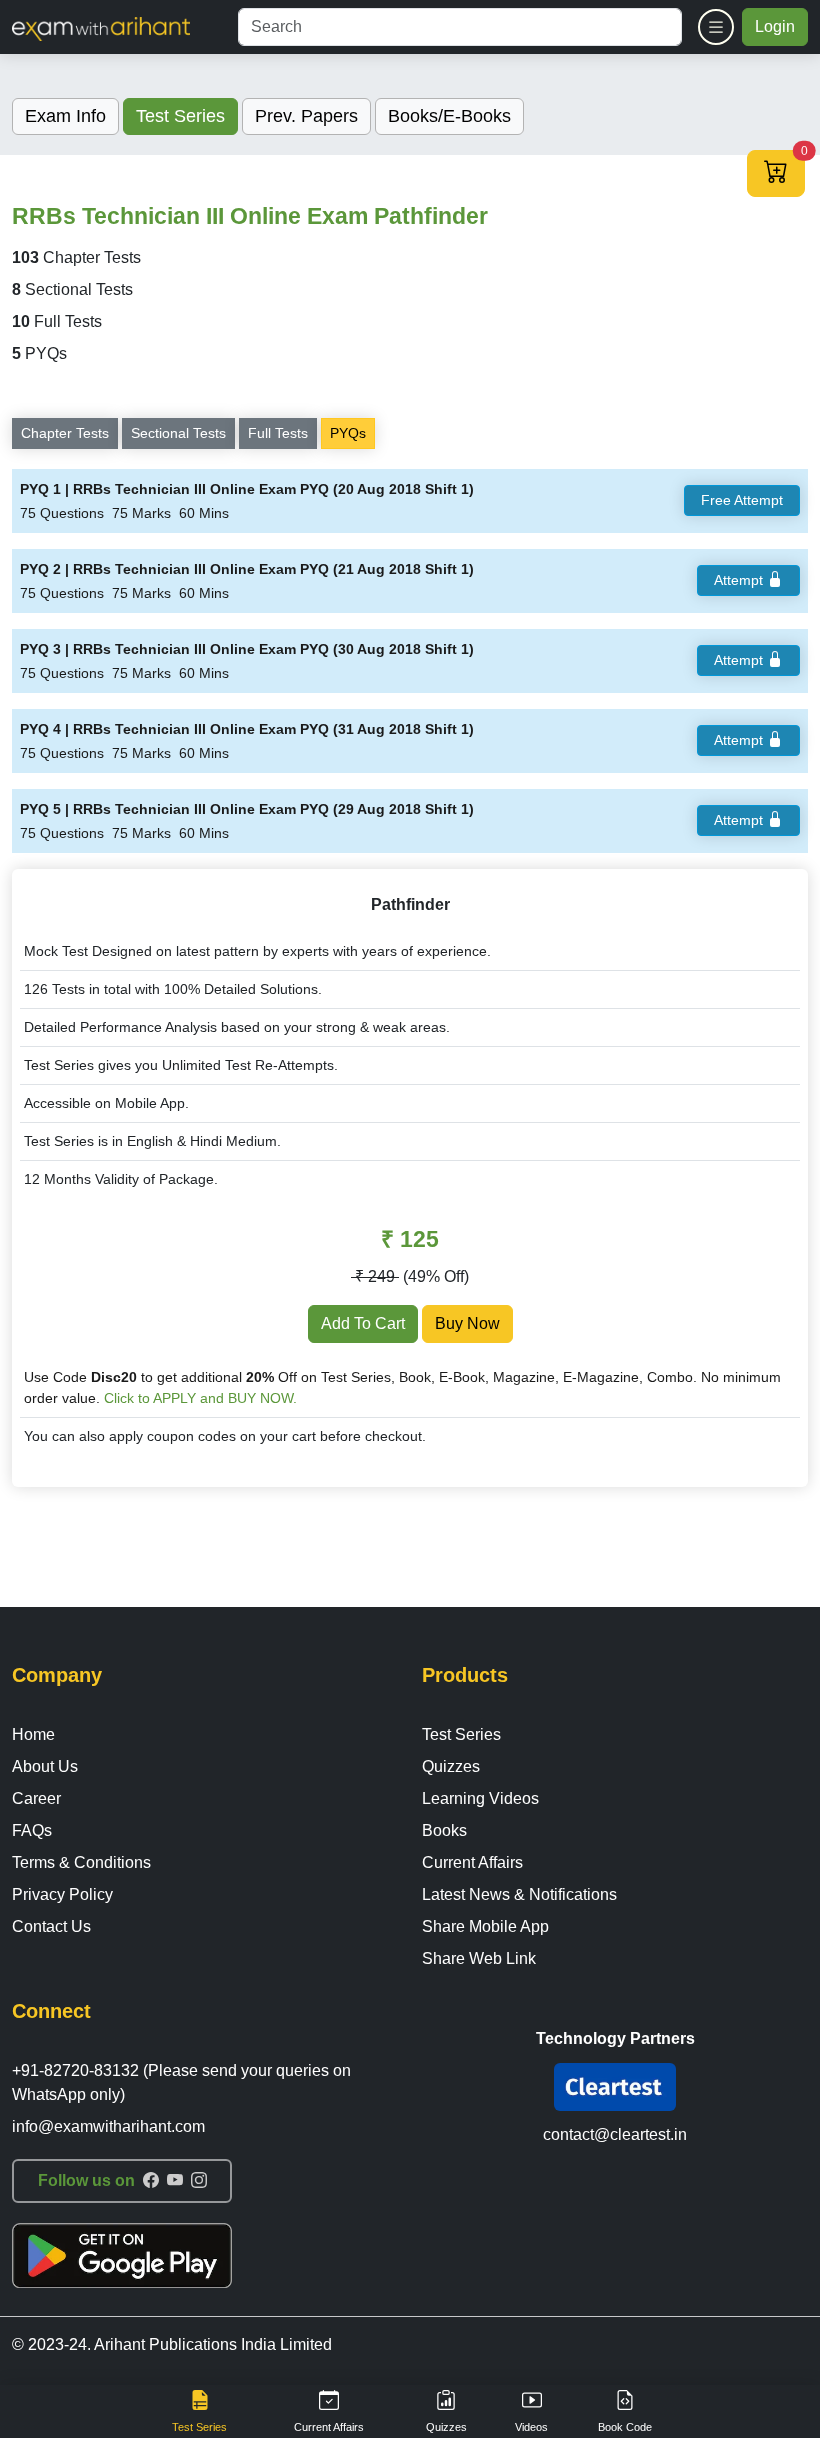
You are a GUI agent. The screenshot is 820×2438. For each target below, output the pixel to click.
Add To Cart (363, 1323)
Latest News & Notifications (519, 1894)
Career (36, 1798)
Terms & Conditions (81, 1862)
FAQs (32, 1830)
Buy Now (467, 1323)
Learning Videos (480, 1798)
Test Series (461, 1734)
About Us (45, 1766)
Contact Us (51, 1926)
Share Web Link (479, 1958)
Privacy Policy (62, 1894)
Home (33, 1734)
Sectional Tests (178, 433)
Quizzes (451, 1766)
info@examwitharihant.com (108, 2126)
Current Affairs (472, 1862)
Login (775, 26)
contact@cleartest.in (615, 2134)
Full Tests (278, 433)
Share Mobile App (485, 1926)
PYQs (348, 433)
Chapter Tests (65, 433)
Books (444, 1830)
